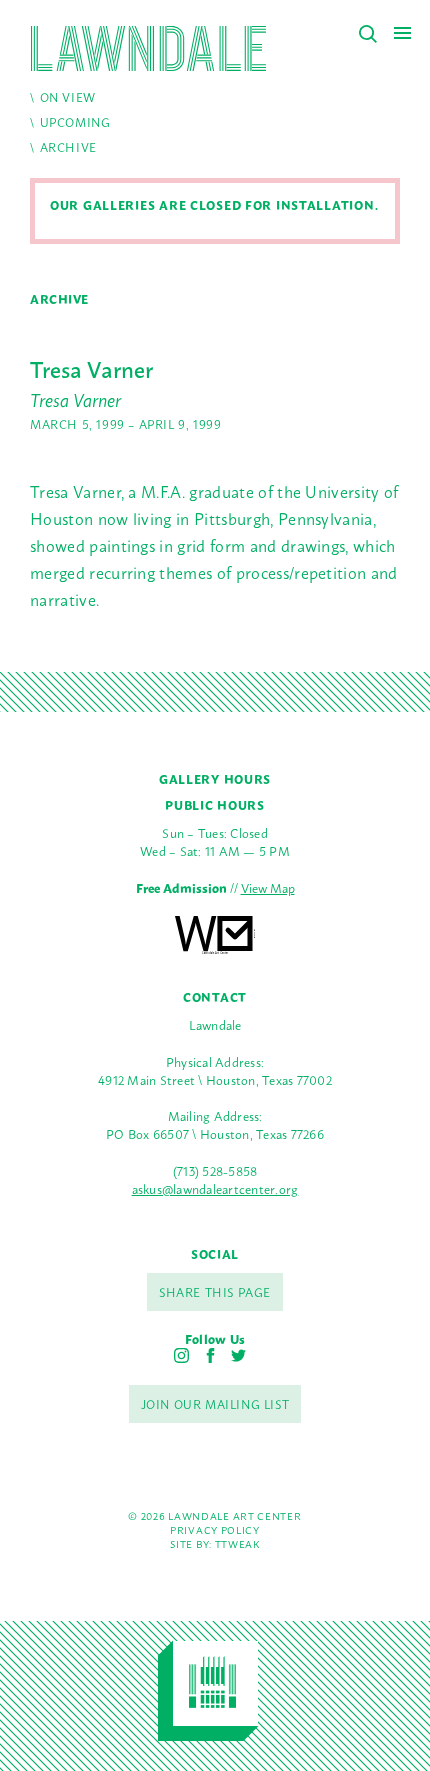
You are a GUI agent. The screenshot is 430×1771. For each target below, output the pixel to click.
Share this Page (215, 1292)
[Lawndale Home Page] (148, 48)
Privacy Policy (215, 1529)
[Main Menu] (402, 32)
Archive (68, 147)
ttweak (237, 1543)
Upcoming (75, 122)
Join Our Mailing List (215, 1404)
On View (68, 97)
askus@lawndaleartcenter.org (215, 1188)
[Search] (368, 34)
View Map (268, 887)
